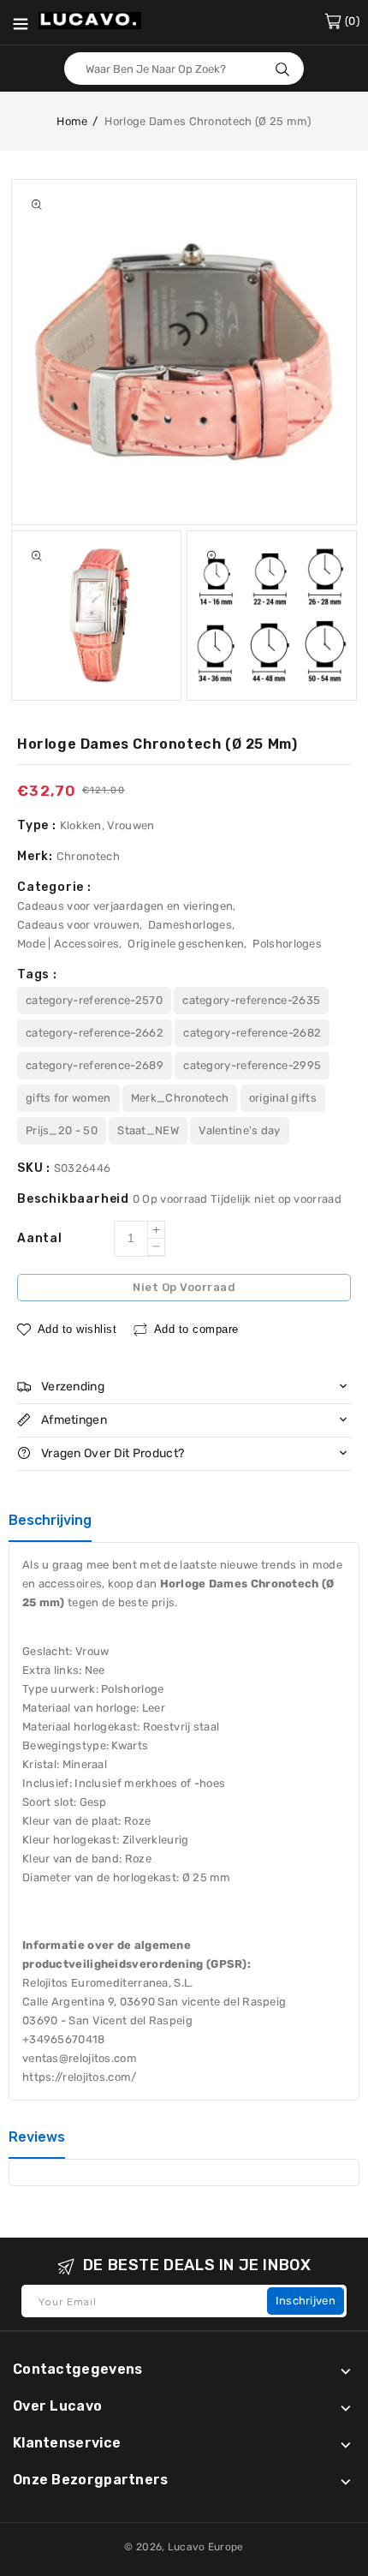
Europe (226, 2547)
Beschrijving (50, 1520)
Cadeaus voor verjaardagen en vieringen (125, 906)
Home (72, 121)
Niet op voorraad (184, 1287)
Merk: (37, 856)
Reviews (37, 2137)
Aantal (40, 1238)
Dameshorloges (190, 925)
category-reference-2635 (251, 1000)
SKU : (36, 1168)
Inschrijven (306, 2301)
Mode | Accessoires (68, 944)
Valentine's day (240, 1130)
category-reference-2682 (252, 1033)
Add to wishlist (77, 1329)
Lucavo (187, 2547)
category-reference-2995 (252, 1065)
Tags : (37, 974)
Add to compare (196, 1329)
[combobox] (184, 69)
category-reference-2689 (95, 1065)
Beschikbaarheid (75, 1199)
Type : (39, 825)
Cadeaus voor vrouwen (78, 925)
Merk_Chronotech (180, 1098)
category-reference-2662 (95, 1033)
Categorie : (54, 887)
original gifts (283, 1098)
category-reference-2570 (94, 1000)
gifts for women (68, 1098)
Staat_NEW (148, 1130)
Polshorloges (287, 944)
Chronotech (88, 856)
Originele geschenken (186, 944)
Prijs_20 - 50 (62, 1130)
